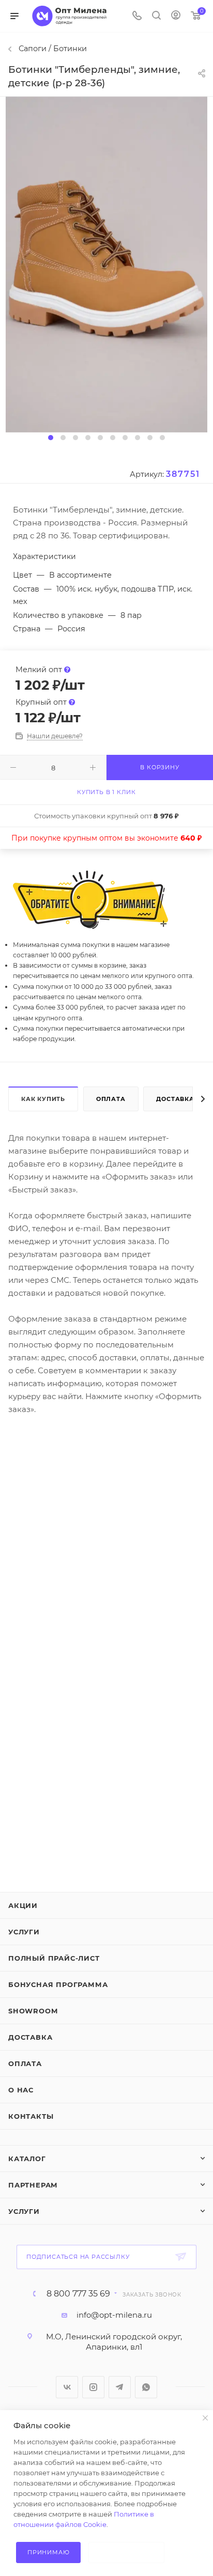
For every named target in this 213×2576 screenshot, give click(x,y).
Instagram (93, 2387)
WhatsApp (146, 2387)
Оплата (111, 1099)
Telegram (120, 2387)
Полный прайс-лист (54, 1958)
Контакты (31, 2116)
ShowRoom (33, 2011)
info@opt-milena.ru (114, 2315)
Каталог (27, 2159)
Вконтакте (67, 2387)
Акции (23, 1905)
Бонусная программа (58, 1984)
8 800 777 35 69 (78, 2294)
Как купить (43, 1099)
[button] (51, 438)
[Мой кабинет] (176, 16)
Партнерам (33, 2185)
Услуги (24, 1932)
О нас (21, 2090)
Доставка (175, 1099)
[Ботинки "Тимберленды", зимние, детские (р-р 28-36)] (106, 264)
